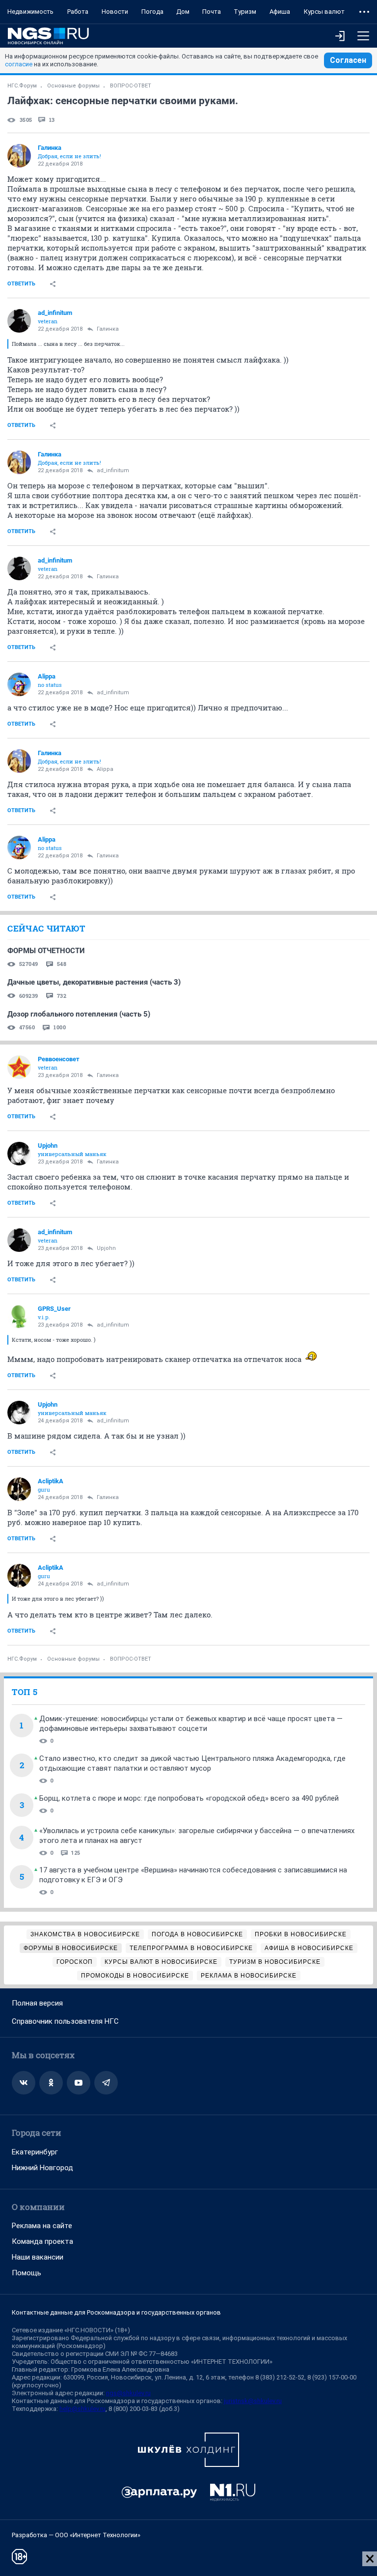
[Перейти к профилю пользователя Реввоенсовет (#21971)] (19, 1067)
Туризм (245, 12)
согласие (19, 64)
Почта (212, 12)
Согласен (348, 60)
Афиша (280, 12)
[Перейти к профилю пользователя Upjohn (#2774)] (19, 1154)
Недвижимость (30, 12)
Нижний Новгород (42, 2168)
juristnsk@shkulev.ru (253, 2401)
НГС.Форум (22, 86)
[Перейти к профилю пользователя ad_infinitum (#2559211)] (19, 321)
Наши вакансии (38, 2257)
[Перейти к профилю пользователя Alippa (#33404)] (19, 684)
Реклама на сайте (42, 2226)
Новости (115, 12)
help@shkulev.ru (82, 2409)
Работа (78, 12)
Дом (183, 12)
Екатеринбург (35, 2152)
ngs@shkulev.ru (128, 2393)
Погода (152, 12)
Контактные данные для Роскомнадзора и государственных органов (116, 2312)
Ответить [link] (21, 284)
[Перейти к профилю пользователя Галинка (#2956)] (19, 156)
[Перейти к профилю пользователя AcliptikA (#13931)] (19, 1489)
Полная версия (37, 2003)
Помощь (27, 2273)
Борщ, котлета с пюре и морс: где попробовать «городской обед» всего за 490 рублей (189, 1798)
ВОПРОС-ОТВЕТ (131, 86)
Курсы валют (324, 12)
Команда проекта (42, 2241)
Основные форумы (73, 86)
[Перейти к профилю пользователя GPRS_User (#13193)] (19, 1317)
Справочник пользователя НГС (65, 2021)
